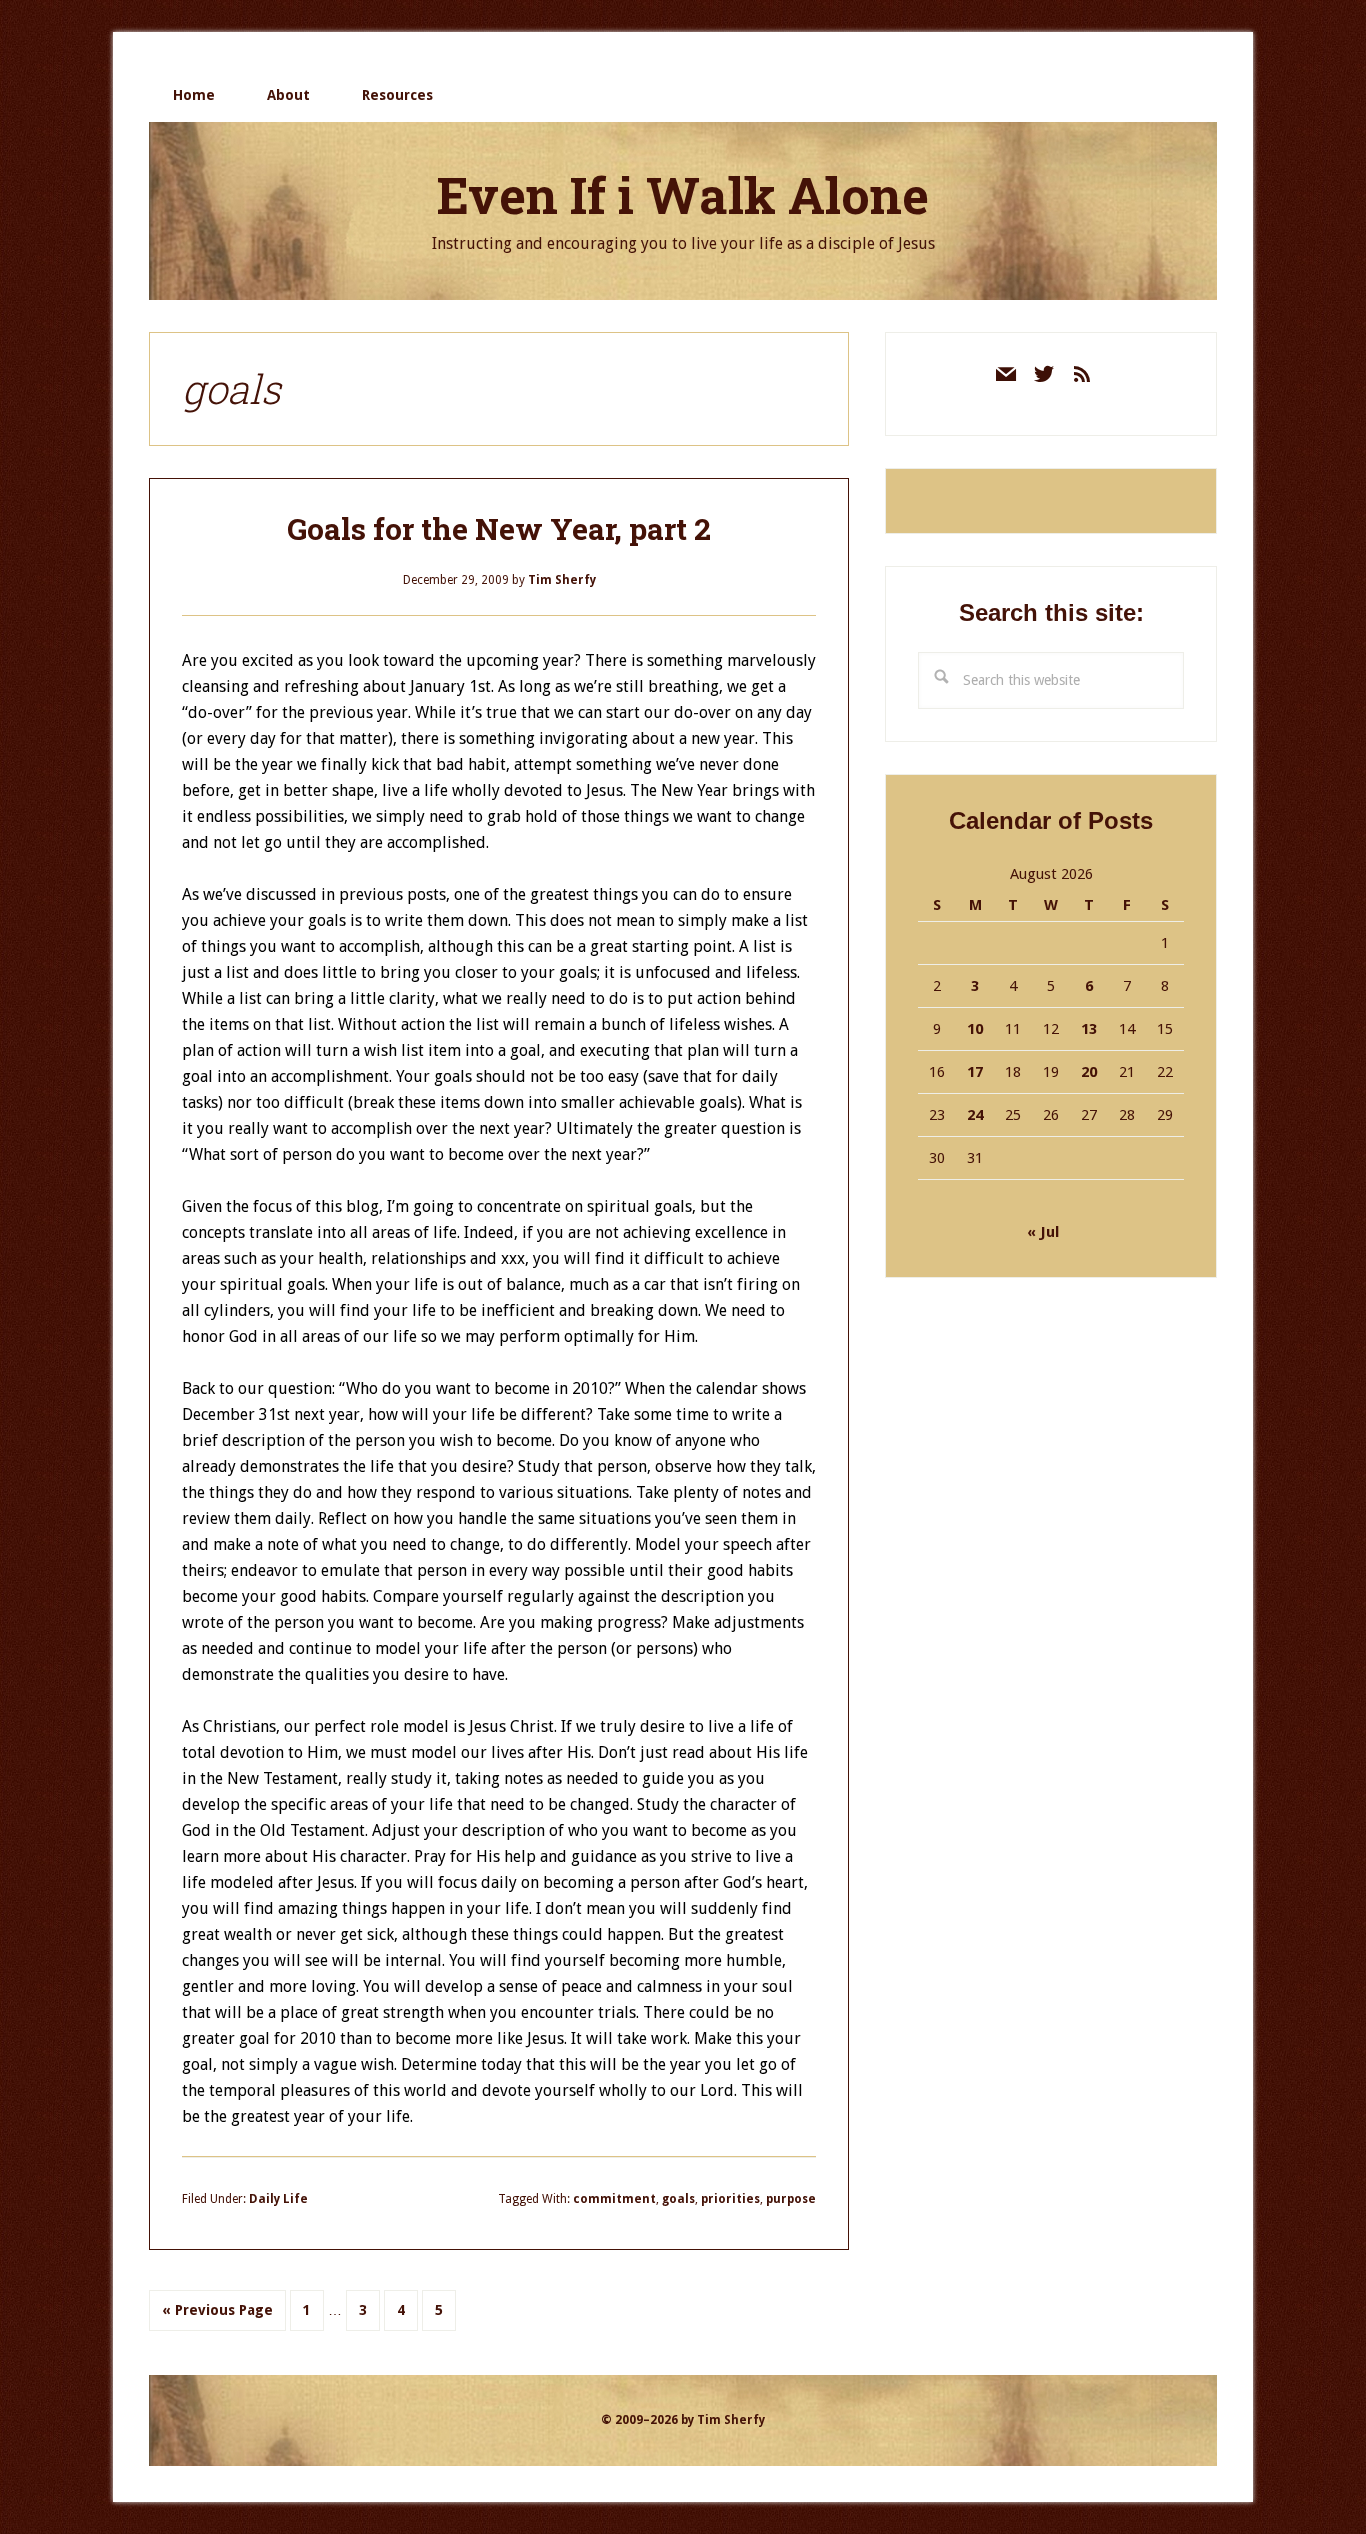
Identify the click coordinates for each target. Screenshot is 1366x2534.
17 (975, 1072)
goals (678, 2199)
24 (975, 1115)
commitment (614, 2199)
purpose (791, 2199)
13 (1089, 1029)
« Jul (1043, 1232)
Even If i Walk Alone (683, 195)
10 (975, 1029)
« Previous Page (217, 2316)
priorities (730, 2199)
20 (1089, 1072)
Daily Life (278, 2199)
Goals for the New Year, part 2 (499, 528)
